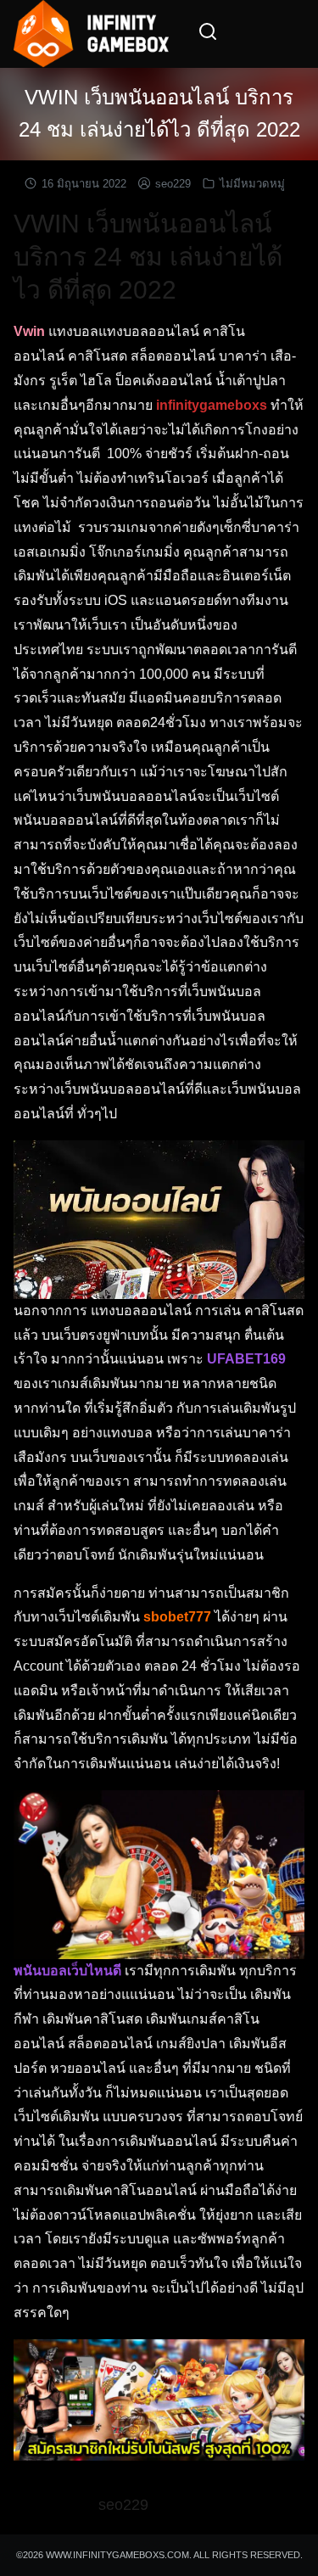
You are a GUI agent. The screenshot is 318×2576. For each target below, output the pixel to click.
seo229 (173, 184)
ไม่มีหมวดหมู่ (252, 184)
